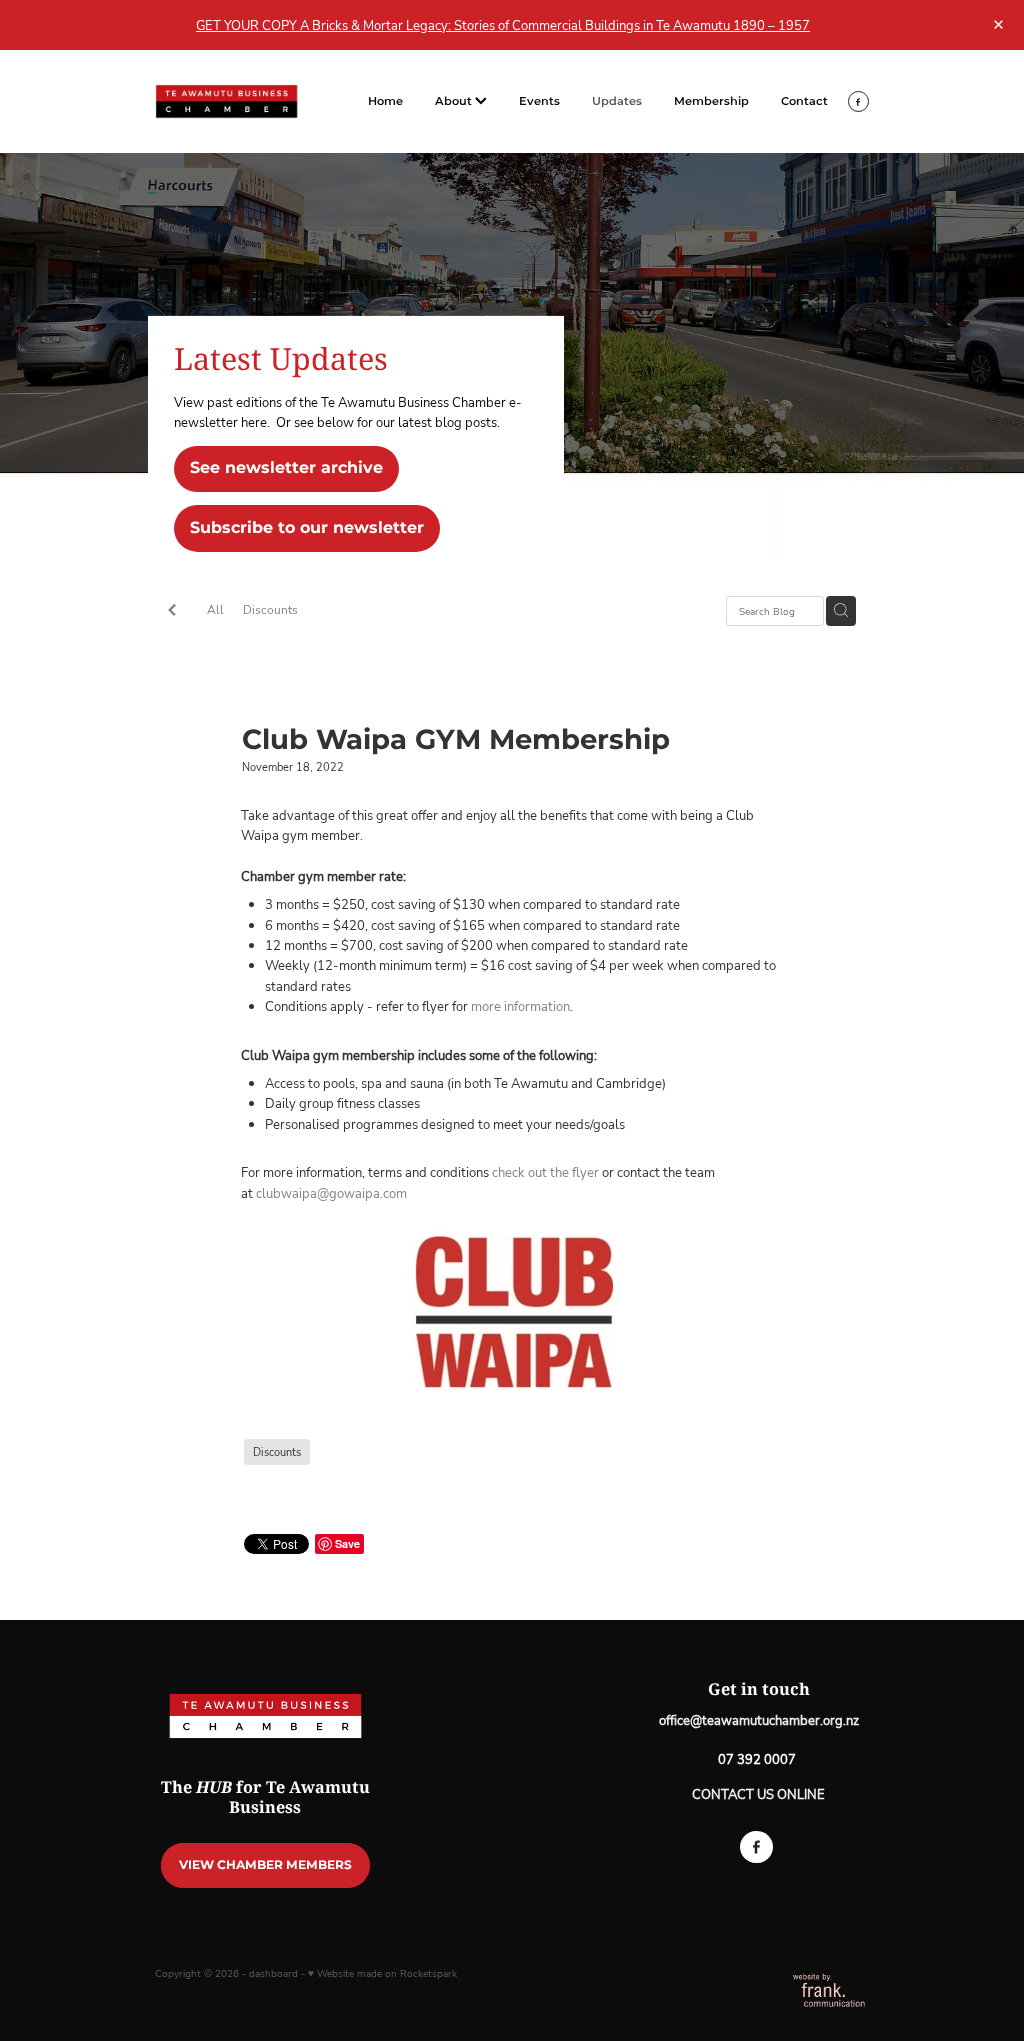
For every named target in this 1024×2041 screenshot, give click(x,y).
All (215, 609)
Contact (804, 101)
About (455, 101)
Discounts (270, 609)
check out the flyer (547, 1172)
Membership (711, 101)
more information (520, 1006)
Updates (617, 101)
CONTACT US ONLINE (758, 1794)
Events (539, 101)
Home (385, 101)
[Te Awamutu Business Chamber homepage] (226, 101)
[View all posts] (172, 612)
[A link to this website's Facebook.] (858, 101)
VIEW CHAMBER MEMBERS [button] (265, 1865)
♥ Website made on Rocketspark (382, 1973)
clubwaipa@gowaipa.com (331, 1193)
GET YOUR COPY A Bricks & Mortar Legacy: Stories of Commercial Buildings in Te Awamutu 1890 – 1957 (503, 25)
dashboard (273, 1973)
